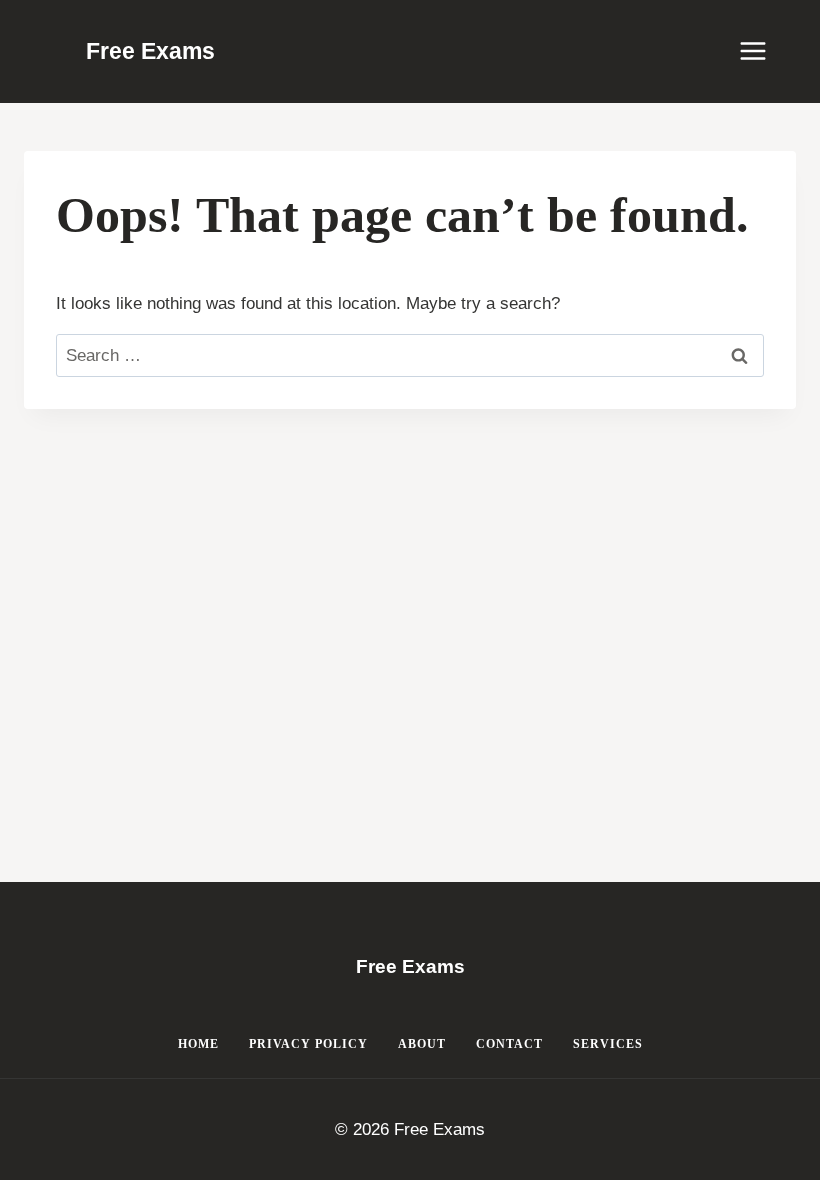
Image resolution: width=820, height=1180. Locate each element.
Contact (509, 1044)
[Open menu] (763, 51)
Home (198, 1044)
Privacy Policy (308, 1044)
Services (608, 1044)
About (422, 1044)
